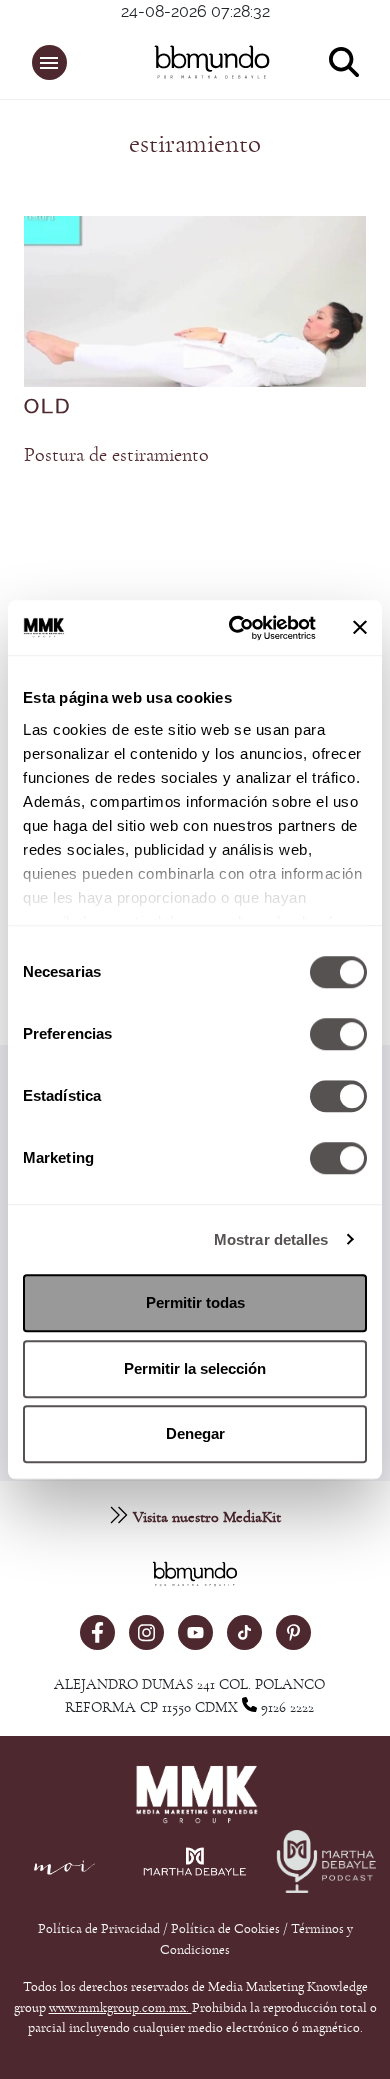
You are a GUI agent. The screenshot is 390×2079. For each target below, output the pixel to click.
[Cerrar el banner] (360, 628)
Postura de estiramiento (116, 455)
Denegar (195, 1433)
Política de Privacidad (100, 1929)
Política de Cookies (225, 1929)
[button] (49, 62)
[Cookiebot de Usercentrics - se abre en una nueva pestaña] (236, 628)
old (47, 407)
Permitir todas (195, 1302)
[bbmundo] (206, 62)
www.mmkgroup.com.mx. (120, 2008)
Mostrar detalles (271, 1239)
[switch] (338, 1034)
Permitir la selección (195, 1368)
